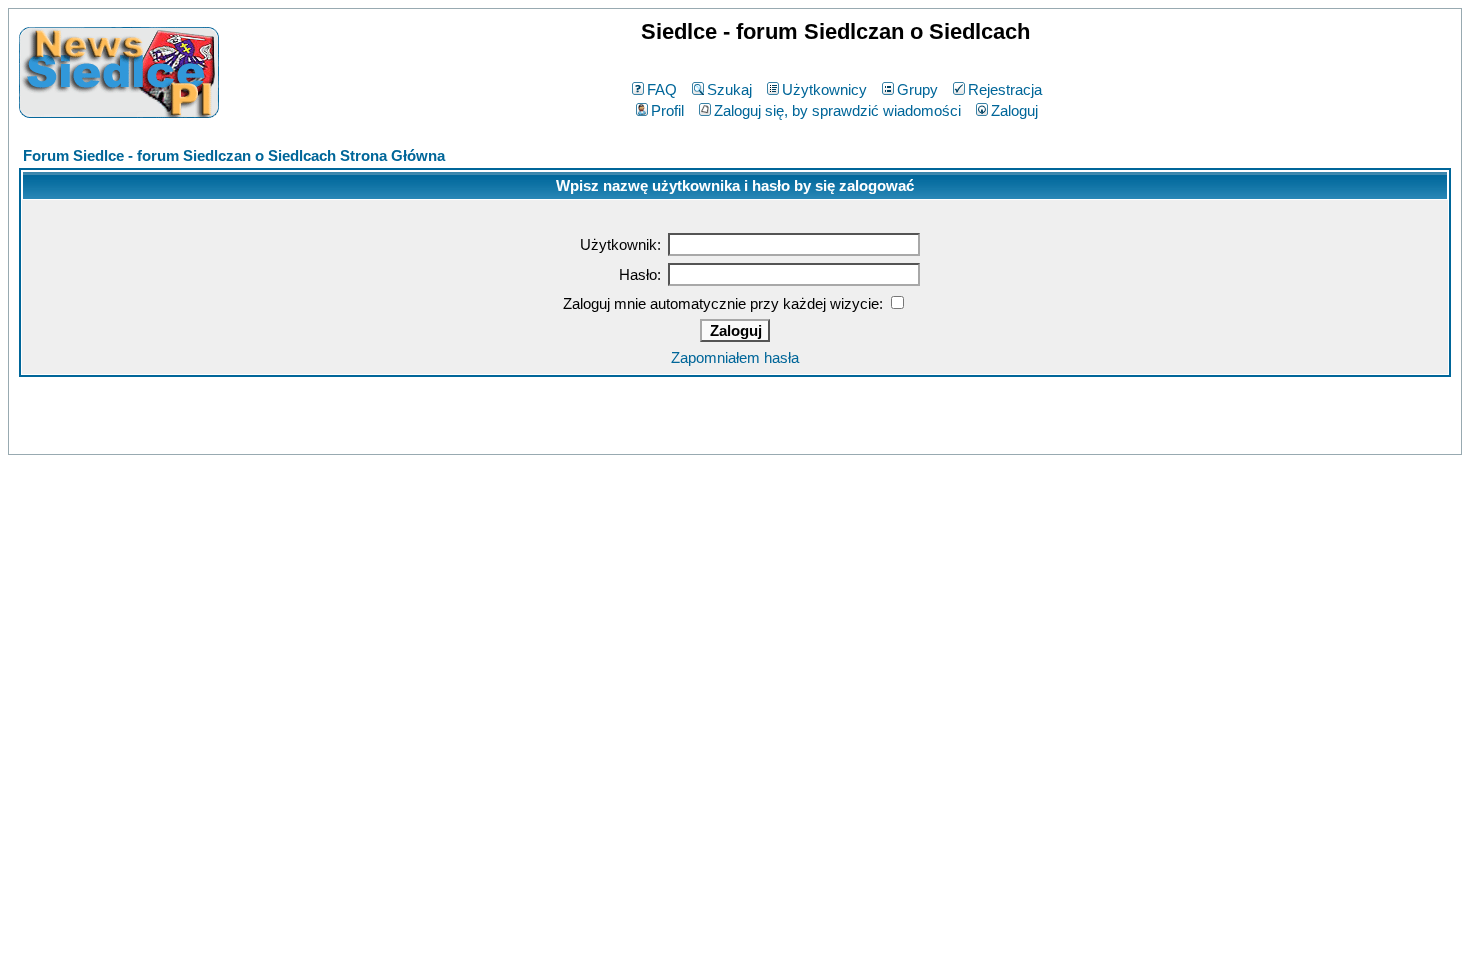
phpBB (691, 435)
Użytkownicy (824, 89)
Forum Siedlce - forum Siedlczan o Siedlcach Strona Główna (234, 155)
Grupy (917, 89)
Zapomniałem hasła (735, 357)
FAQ (662, 89)
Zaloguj (1014, 110)
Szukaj (729, 89)
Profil (667, 110)
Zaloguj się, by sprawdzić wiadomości (837, 110)
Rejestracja (1005, 89)
